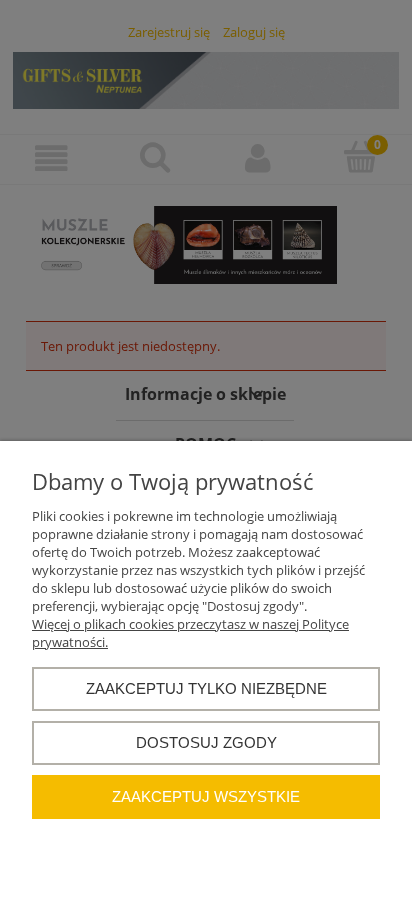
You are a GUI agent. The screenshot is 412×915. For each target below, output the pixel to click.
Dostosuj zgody (206, 742)
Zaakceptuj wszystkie (206, 796)
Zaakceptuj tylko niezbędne (206, 688)
